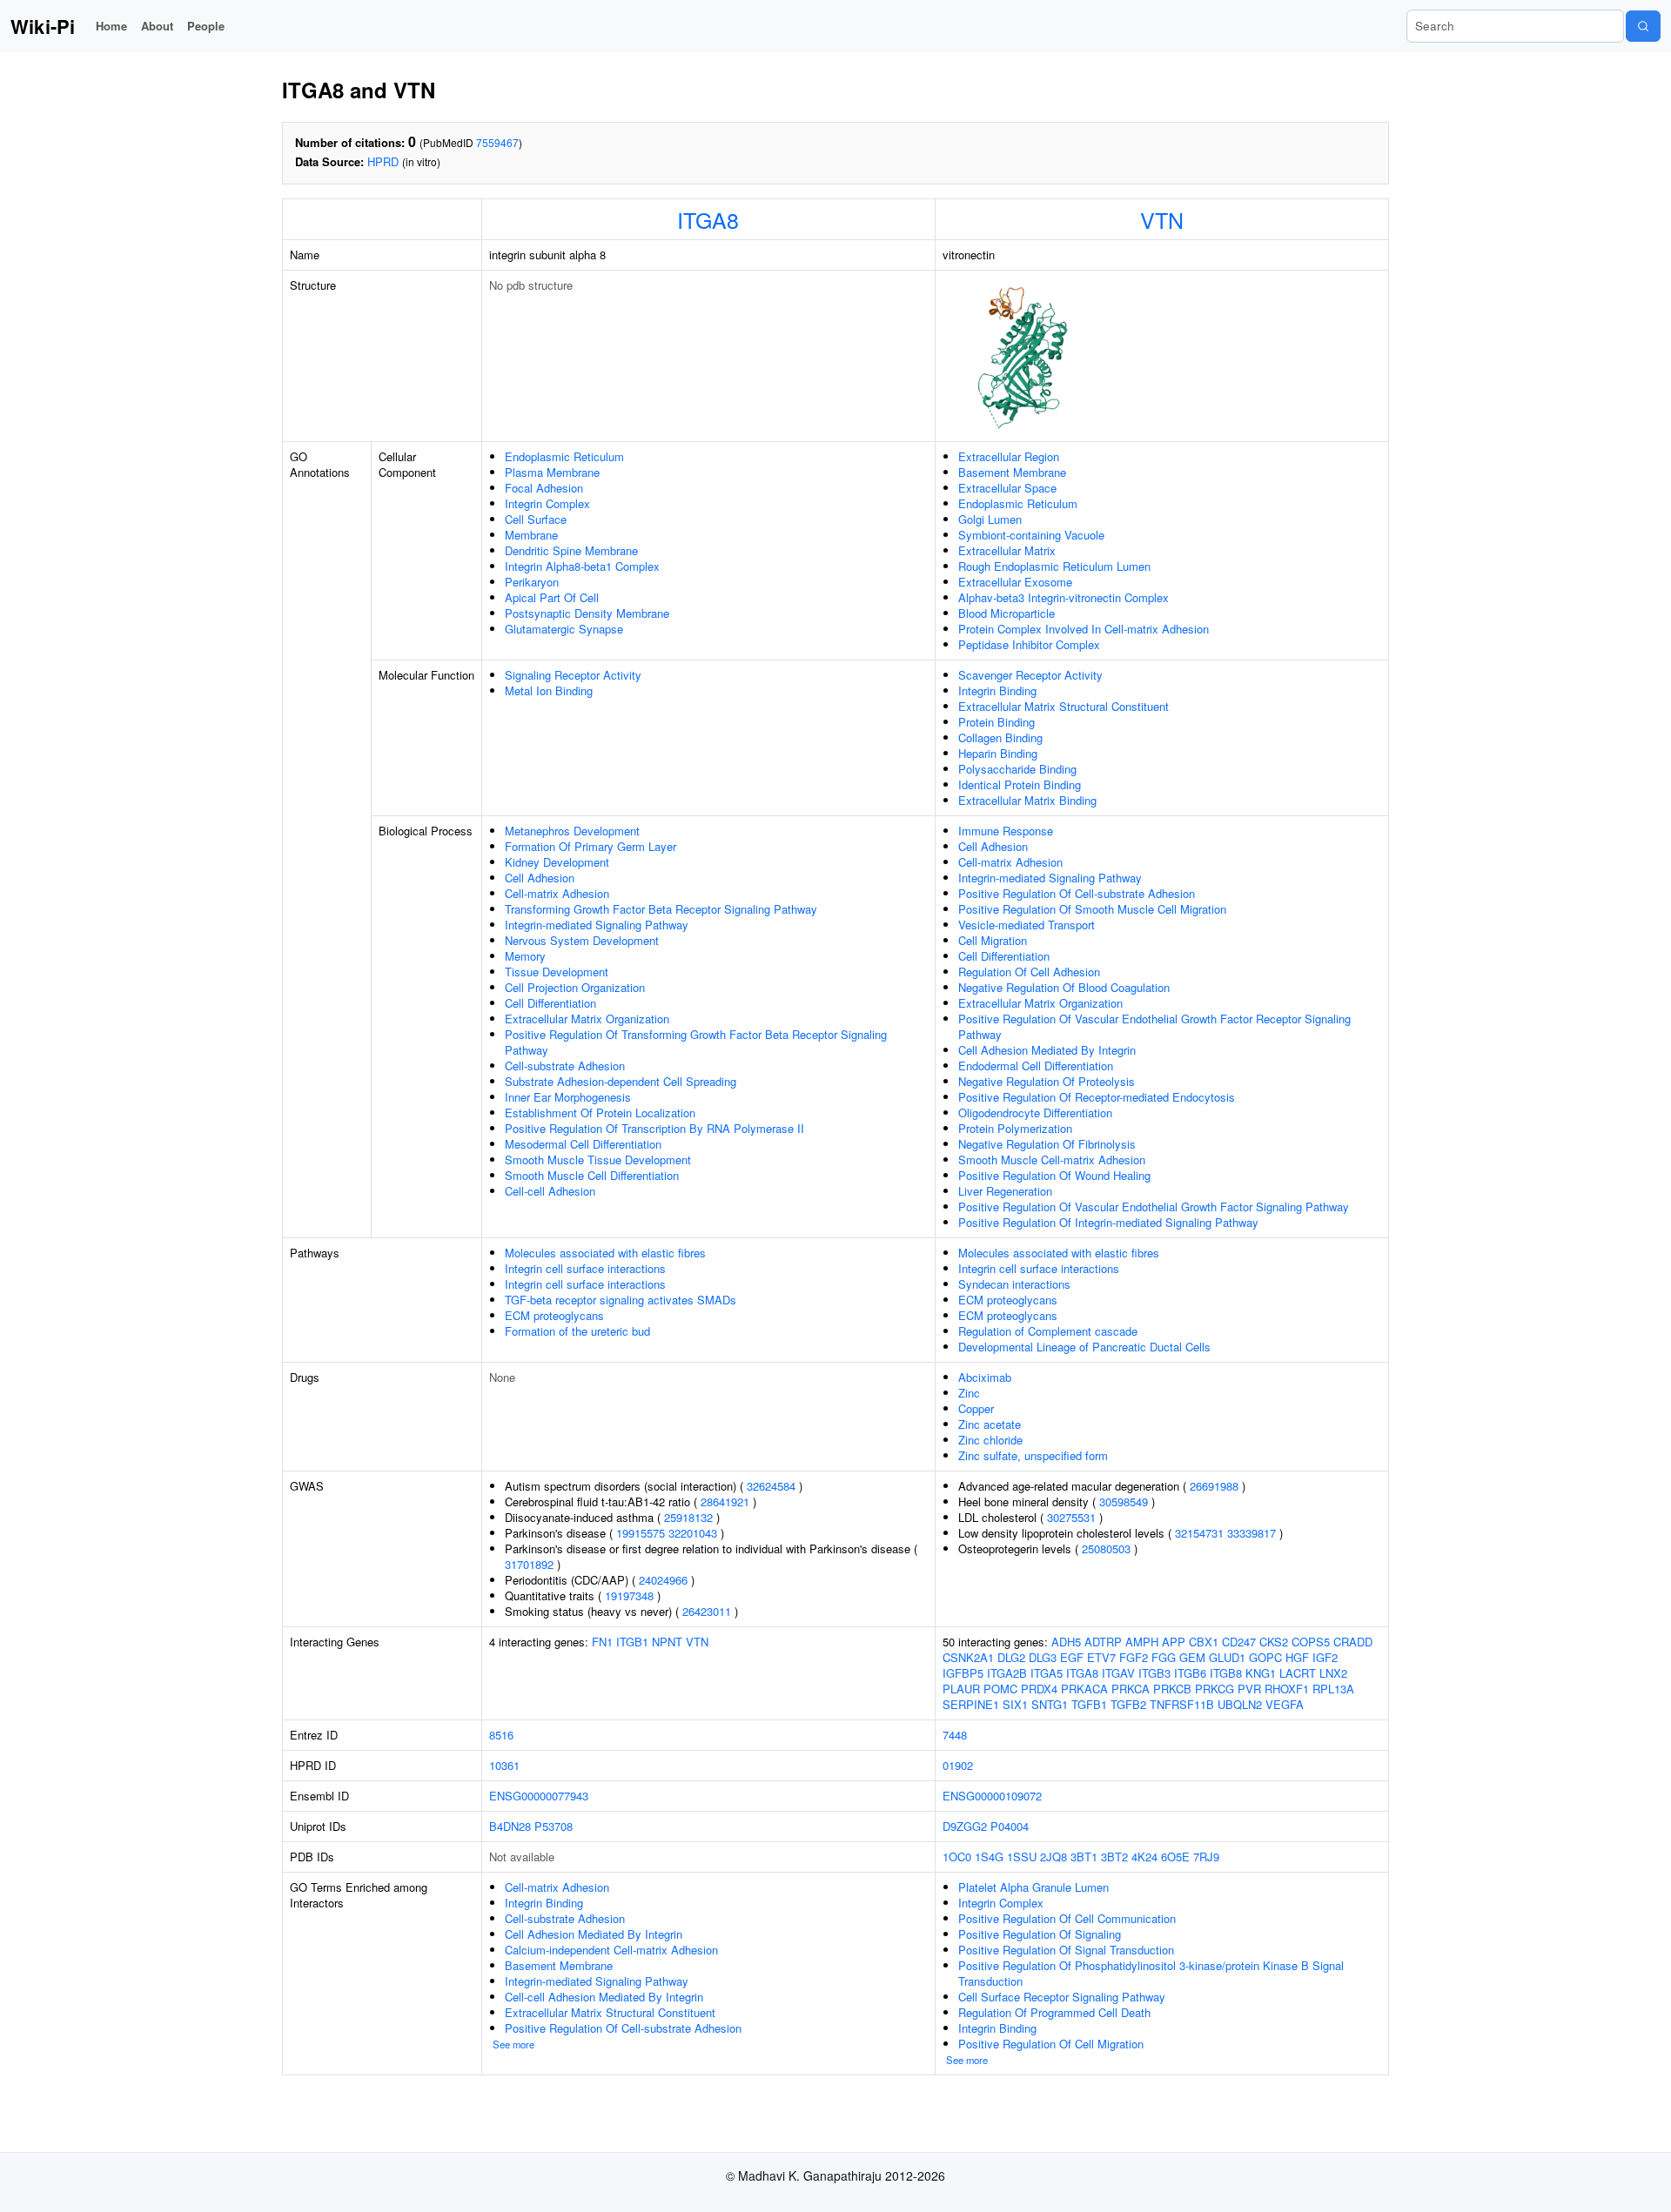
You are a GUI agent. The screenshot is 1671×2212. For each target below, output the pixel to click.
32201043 (693, 1533)
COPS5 (1311, 1642)
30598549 (1124, 1501)
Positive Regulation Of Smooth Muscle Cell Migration (1092, 909)
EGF (1072, 1657)
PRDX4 (1039, 1689)
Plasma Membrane (552, 472)
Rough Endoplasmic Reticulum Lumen (1054, 566)
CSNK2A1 (968, 1657)
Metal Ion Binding (549, 690)
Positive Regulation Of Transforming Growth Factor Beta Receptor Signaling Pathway (696, 1042)
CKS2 (1274, 1642)
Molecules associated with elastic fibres (605, 1253)
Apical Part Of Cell (552, 597)
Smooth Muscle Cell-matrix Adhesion (1052, 1160)
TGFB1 (1089, 1704)
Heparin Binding (998, 753)
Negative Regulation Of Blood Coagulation (1064, 987)
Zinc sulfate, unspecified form (1033, 1455)
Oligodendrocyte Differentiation (1035, 1113)
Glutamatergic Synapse (564, 629)
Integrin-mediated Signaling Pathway (597, 925)
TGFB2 (1128, 1704)
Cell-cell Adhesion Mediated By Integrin (604, 1997)
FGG (1164, 1657)
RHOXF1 (1287, 1689)
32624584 (771, 1486)
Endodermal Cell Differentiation (1036, 1066)
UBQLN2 (1240, 1704)
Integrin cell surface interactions (585, 1268)
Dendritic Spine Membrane (571, 550)
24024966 (663, 1580)
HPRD (383, 161)
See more (513, 2044)
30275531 (1071, 1517)
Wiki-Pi (43, 26)
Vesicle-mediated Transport (1027, 925)
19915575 (641, 1533)
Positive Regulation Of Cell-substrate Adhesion (1077, 893)
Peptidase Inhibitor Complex (1029, 644)
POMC (1000, 1689)
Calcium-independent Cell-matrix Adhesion (611, 1950)
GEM (1192, 1657)
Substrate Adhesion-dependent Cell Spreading (621, 1081)
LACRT (1298, 1673)
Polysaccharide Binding (1017, 769)
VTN (1162, 219)
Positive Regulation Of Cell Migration (1051, 2044)
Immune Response (1006, 831)
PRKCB (1172, 1689)
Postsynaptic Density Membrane (587, 613)
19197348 (629, 1595)
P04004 (1010, 1826)
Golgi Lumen (990, 519)
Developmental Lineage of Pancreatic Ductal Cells (1084, 1347)
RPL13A (1333, 1689)
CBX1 (1204, 1642)
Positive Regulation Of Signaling (1040, 1934)
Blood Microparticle (1007, 613)
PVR (1249, 1689)
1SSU (1022, 1857)
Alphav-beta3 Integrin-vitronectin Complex (1064, 597)
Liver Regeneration (1005, 1191)
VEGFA (1285, 1704)
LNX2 (1333, 1673)
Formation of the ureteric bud (577, 1331)
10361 (504, 1765)
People (206, 26)
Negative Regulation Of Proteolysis (1047, 1081)
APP (1174, 1642)
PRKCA (1131, 1689)
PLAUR (961, 1689)
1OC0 (957, 1857)
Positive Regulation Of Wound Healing (1054, 1175)
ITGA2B (1007, 1673)
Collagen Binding (1000, 737)
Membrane (531, 535)
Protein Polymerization (1015, 1128)
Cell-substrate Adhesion (565, 1066)
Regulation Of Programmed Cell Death (1054, 2012)
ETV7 (1101, 1657)
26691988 (1214, 1486)
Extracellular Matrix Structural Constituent (1064, 706)
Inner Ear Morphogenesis (568, 1097)
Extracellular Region (1009, 456)
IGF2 (1325, 1657)
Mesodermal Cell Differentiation (583, 1144)
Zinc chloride (990, 1440)
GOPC (1265, 1657)
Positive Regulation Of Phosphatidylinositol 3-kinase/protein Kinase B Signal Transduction (1151, 1973)
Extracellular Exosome (1015, 582)
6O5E (1175, 1857)
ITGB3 (1154, 1673)
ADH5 (1066, 1642)
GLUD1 (1227, 1657)
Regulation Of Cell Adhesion (1029, 972)
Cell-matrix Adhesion (557, 893)
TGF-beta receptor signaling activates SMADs (621, 1300)
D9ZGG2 (965, 1826)
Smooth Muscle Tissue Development (598, 1160)
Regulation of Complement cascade (1048, 1331)
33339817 (1252, 1533)
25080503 (1106, 1548)
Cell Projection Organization (575, 987)
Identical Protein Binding (1020, 784)
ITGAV (1118, 1673)
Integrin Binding (997, 690)
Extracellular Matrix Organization (587, 1019)
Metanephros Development (572, 831)
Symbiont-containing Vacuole (1031, 535)
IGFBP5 (963, 1673)
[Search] (1643, 26)
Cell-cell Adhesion (550, 1191)
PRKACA (1084, 1689)
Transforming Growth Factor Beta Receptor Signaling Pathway (661, 909)
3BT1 (1084, 1857)
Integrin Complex (547, 503)
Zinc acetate (990, 1424)
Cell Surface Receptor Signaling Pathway (1062, 1997)
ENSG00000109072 (992, 1796)
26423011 (707, 1611)
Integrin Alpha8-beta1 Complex (582, 566)
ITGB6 (1190, 1673)
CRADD (1353, 1642)
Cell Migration (993, 940)
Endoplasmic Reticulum (564, 456)
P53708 (554, 1826)
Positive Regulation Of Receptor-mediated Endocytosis (1097, 1097)
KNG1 (1261, 1673)
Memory (525, 956)
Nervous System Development (582, 940)
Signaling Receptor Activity (573, 675)
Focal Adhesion (544, 488)
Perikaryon (532, 582)
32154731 (1199, 1533)
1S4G (989, 1857)
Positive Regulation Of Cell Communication (1067, 1918)
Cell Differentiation (550, 1003)
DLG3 (1043, 1657)
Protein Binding (997, 722)
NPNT (667, 1642)
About (157, 26)
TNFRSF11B (1182, 1704)
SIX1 (1015, 1704)
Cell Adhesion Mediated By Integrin (1047, 1050)
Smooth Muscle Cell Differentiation (592, 1175)
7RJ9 (1206, 1857)
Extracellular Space (1007, 488)
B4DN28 (510, 1826)
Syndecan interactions (1014, 1284)
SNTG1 (1050, 1704)
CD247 (1239, 1642)
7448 (955, 1735)
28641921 (725, 1501)
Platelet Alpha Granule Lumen (1033, 1887)
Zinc (969, 1393)
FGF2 (1134, 1657)
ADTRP (1103, 1642)
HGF (1297, 1657)
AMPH (1142, 1642)
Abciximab (985, 1377)
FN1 (602, 1642)
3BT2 (1114, 1857)
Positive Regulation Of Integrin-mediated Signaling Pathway (1108, 1222)
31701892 (529, 1564)
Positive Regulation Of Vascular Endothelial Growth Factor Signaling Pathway (1154, 1207)
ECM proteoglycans (554, 1315)
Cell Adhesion (540, 878)
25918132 (688, 1517)
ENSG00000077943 (539, 1796)
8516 (501, 1735)
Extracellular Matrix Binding (1027, 800)
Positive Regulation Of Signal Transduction (1066, 1950)
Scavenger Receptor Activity (1030, 675)
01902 (958, 1765)
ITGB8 (1226, 1673)
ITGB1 (632, 1642)
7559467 (497, 142)
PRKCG (1215, 1689)
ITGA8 (708, 219)
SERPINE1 (971, 1704)
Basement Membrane (1012, 472)
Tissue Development (557, 972)
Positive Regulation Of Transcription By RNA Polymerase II (654, 1128)
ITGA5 (1047, 1673)
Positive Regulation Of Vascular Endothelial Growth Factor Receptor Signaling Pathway (1154, 1026)
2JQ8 (1054, 1857)
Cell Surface (536, 519)
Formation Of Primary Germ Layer (591, 846)
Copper (976, 1408)
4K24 (1144, 1857)
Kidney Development (557, 862)
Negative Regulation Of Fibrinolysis (1047, 1144)
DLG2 (1011, 1657)
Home (111, 26)
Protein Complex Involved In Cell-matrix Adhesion (1084, 629)
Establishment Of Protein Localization (600, 1113)
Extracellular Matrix (1007, 550)
